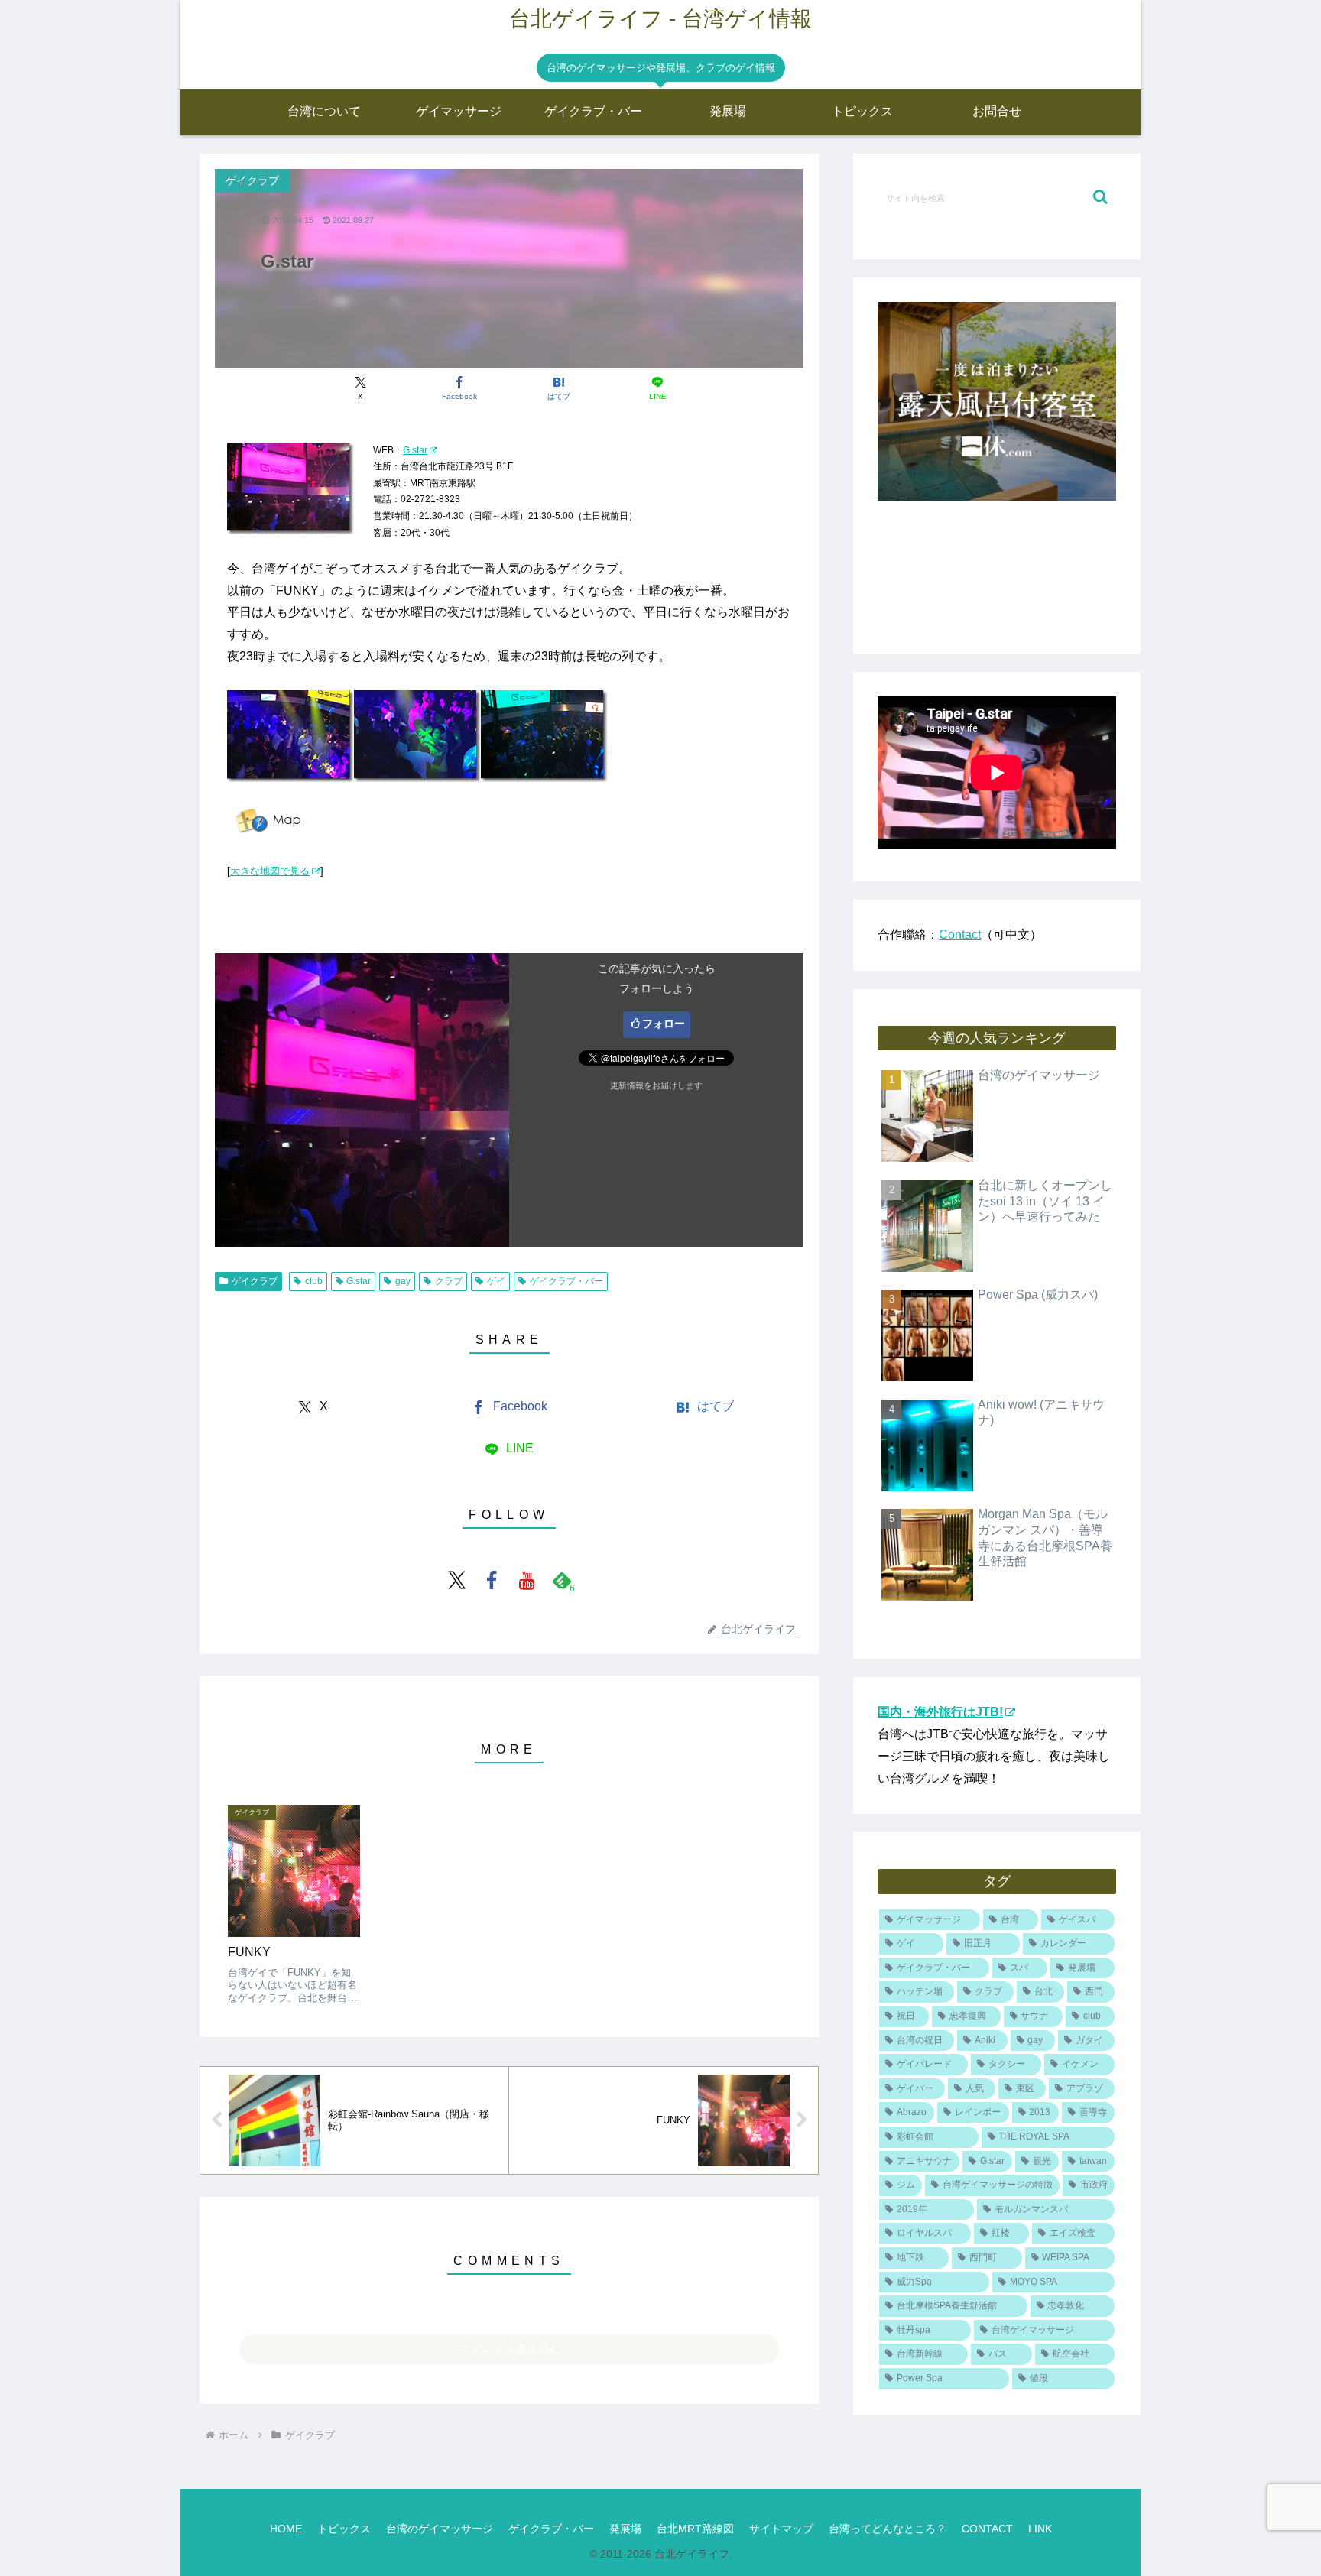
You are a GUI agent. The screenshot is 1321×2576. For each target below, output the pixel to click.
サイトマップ (781, 2529)
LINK (1040, 2529)
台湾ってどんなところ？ (888, 2529)
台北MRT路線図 (695, 2529)
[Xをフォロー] (456, 1580)
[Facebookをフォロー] (492, 1580)
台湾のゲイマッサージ (440, 2529)
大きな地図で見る (270, 871)
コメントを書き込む (510, 2349)
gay (403, 1281)
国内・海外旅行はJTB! (940, 1712)
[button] (1100, 197)
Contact (960, 934)
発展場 (625, 2529)
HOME (286, 2529)
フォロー (664, 1024)
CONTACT (987, 2529)
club (314, 1281)
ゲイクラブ (255, 1281)
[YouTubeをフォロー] (527, 1580)
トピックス (344, 2529)
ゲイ (496, 1281)
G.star (415, 450)
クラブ (449, 1281)
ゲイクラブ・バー (566, 1281)
